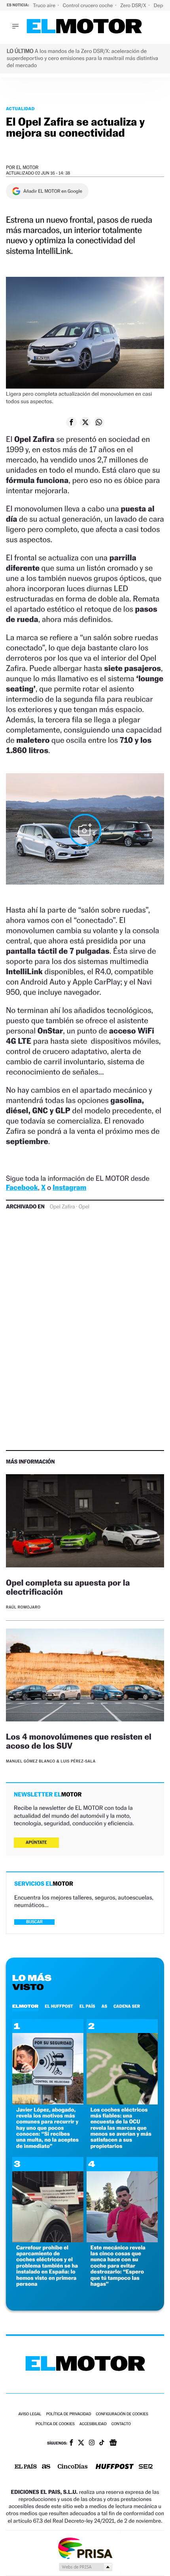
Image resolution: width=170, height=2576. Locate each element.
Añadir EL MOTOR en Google (53, 191)
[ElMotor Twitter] (81, 2444)
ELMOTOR (25, 2006)
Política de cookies (55, 2424)
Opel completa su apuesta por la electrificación (68, 1587)
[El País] (26, 2467)
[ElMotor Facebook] (71, 2443)
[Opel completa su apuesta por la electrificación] (85, 1522)
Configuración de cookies (122, 2414)
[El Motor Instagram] (92, 2443)
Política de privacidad (69, 2414)
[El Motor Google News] (113, 2443)
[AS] (46, 2467)
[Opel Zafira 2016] (85, 830)
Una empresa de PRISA (85, 2548)
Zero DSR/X (134, 5)
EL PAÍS (87, 2006)
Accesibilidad (93, 2424)
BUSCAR (34, 1922)
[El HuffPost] (115, 2467)
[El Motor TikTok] (102, 2443)
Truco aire (45, 5)
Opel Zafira (62, 1207)
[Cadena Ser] (146, 2467)
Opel (84, 1207)
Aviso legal (30, 2414)
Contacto (121, 2424)
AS (104, 2006)
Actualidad (20, 109)
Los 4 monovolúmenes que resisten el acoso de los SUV (79, 1741)
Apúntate (36, 1842)
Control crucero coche (88, 5)
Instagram (69, 1188)
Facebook (22, 1188)
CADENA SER (127, 2006)
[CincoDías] (73, 2467)
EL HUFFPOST (59, 2006)
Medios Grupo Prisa (85, 2567)
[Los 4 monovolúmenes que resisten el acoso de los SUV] (85, 1676)
